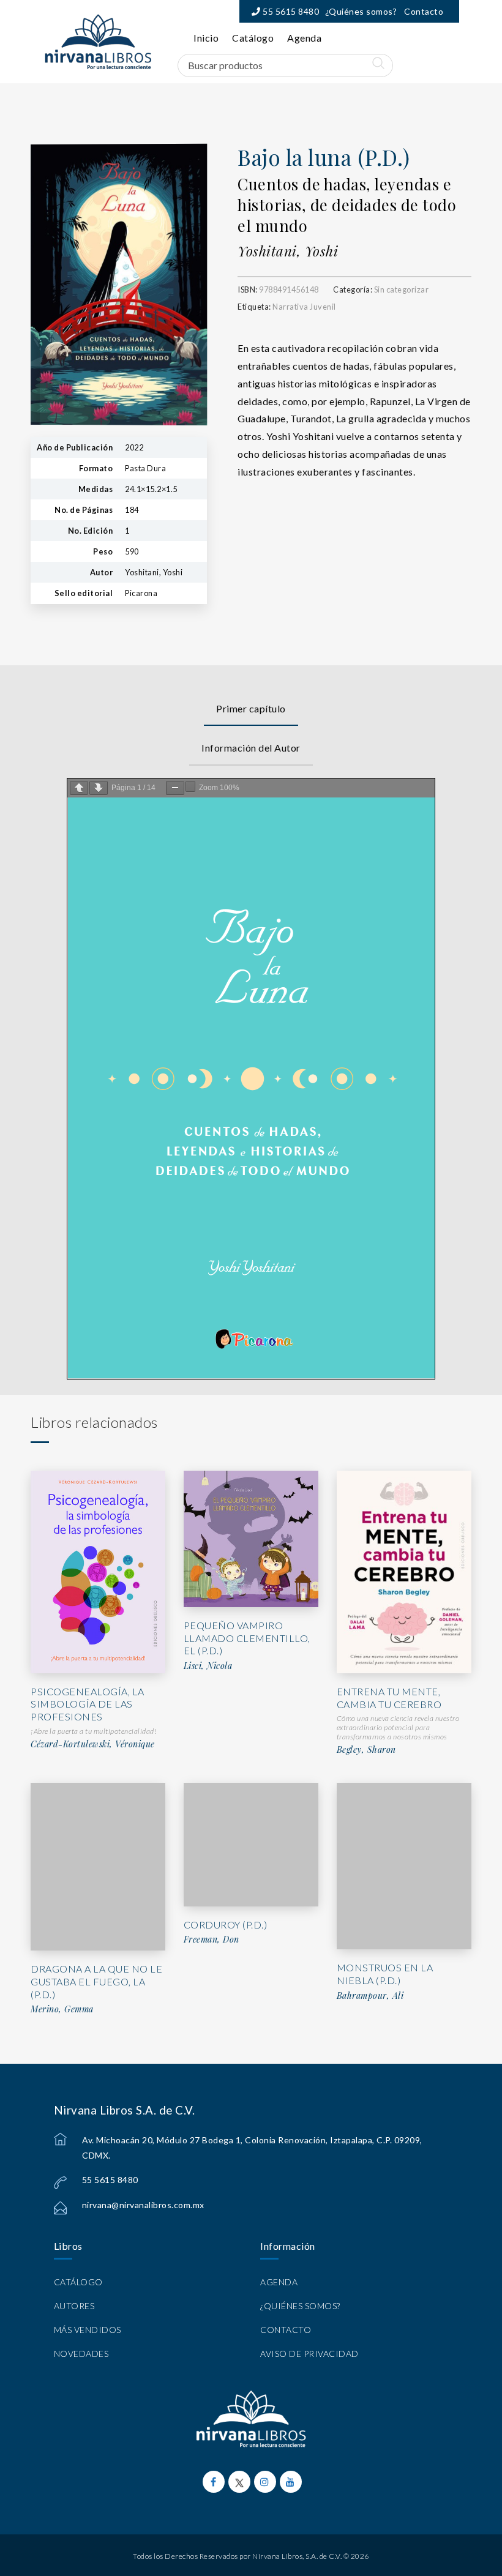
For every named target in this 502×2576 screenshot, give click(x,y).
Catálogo (253, 38)
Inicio (206, 38)
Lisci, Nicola (208, 1666)
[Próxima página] (99, 788)
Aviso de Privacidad (309, 2354)
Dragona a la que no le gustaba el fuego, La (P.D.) (96, 1981)
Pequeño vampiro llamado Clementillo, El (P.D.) (247, 1638)
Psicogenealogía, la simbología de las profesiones (88, 1704)
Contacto (424, 11)
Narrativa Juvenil (304, 307)
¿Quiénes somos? (361, 11)
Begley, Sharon (366, 1750)
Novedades (81, 2354)
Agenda (304, 38)
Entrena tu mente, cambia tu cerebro (389, 1698)
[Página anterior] (79, 788)
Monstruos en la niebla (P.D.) (385, 1974)
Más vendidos (88, 2330)
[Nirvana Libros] (98, 42)
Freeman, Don (212, 1939)
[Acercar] (190, 786)
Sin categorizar (402, 289)
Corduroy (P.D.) (226, 1925)
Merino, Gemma (62, 2009)
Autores (74, 2306)
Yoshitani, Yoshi (288, 251)
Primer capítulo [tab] (251, 708)
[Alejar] (175, 788)
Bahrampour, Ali (370, 1996)
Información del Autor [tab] (251, 748)
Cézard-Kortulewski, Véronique (93, 1744)
